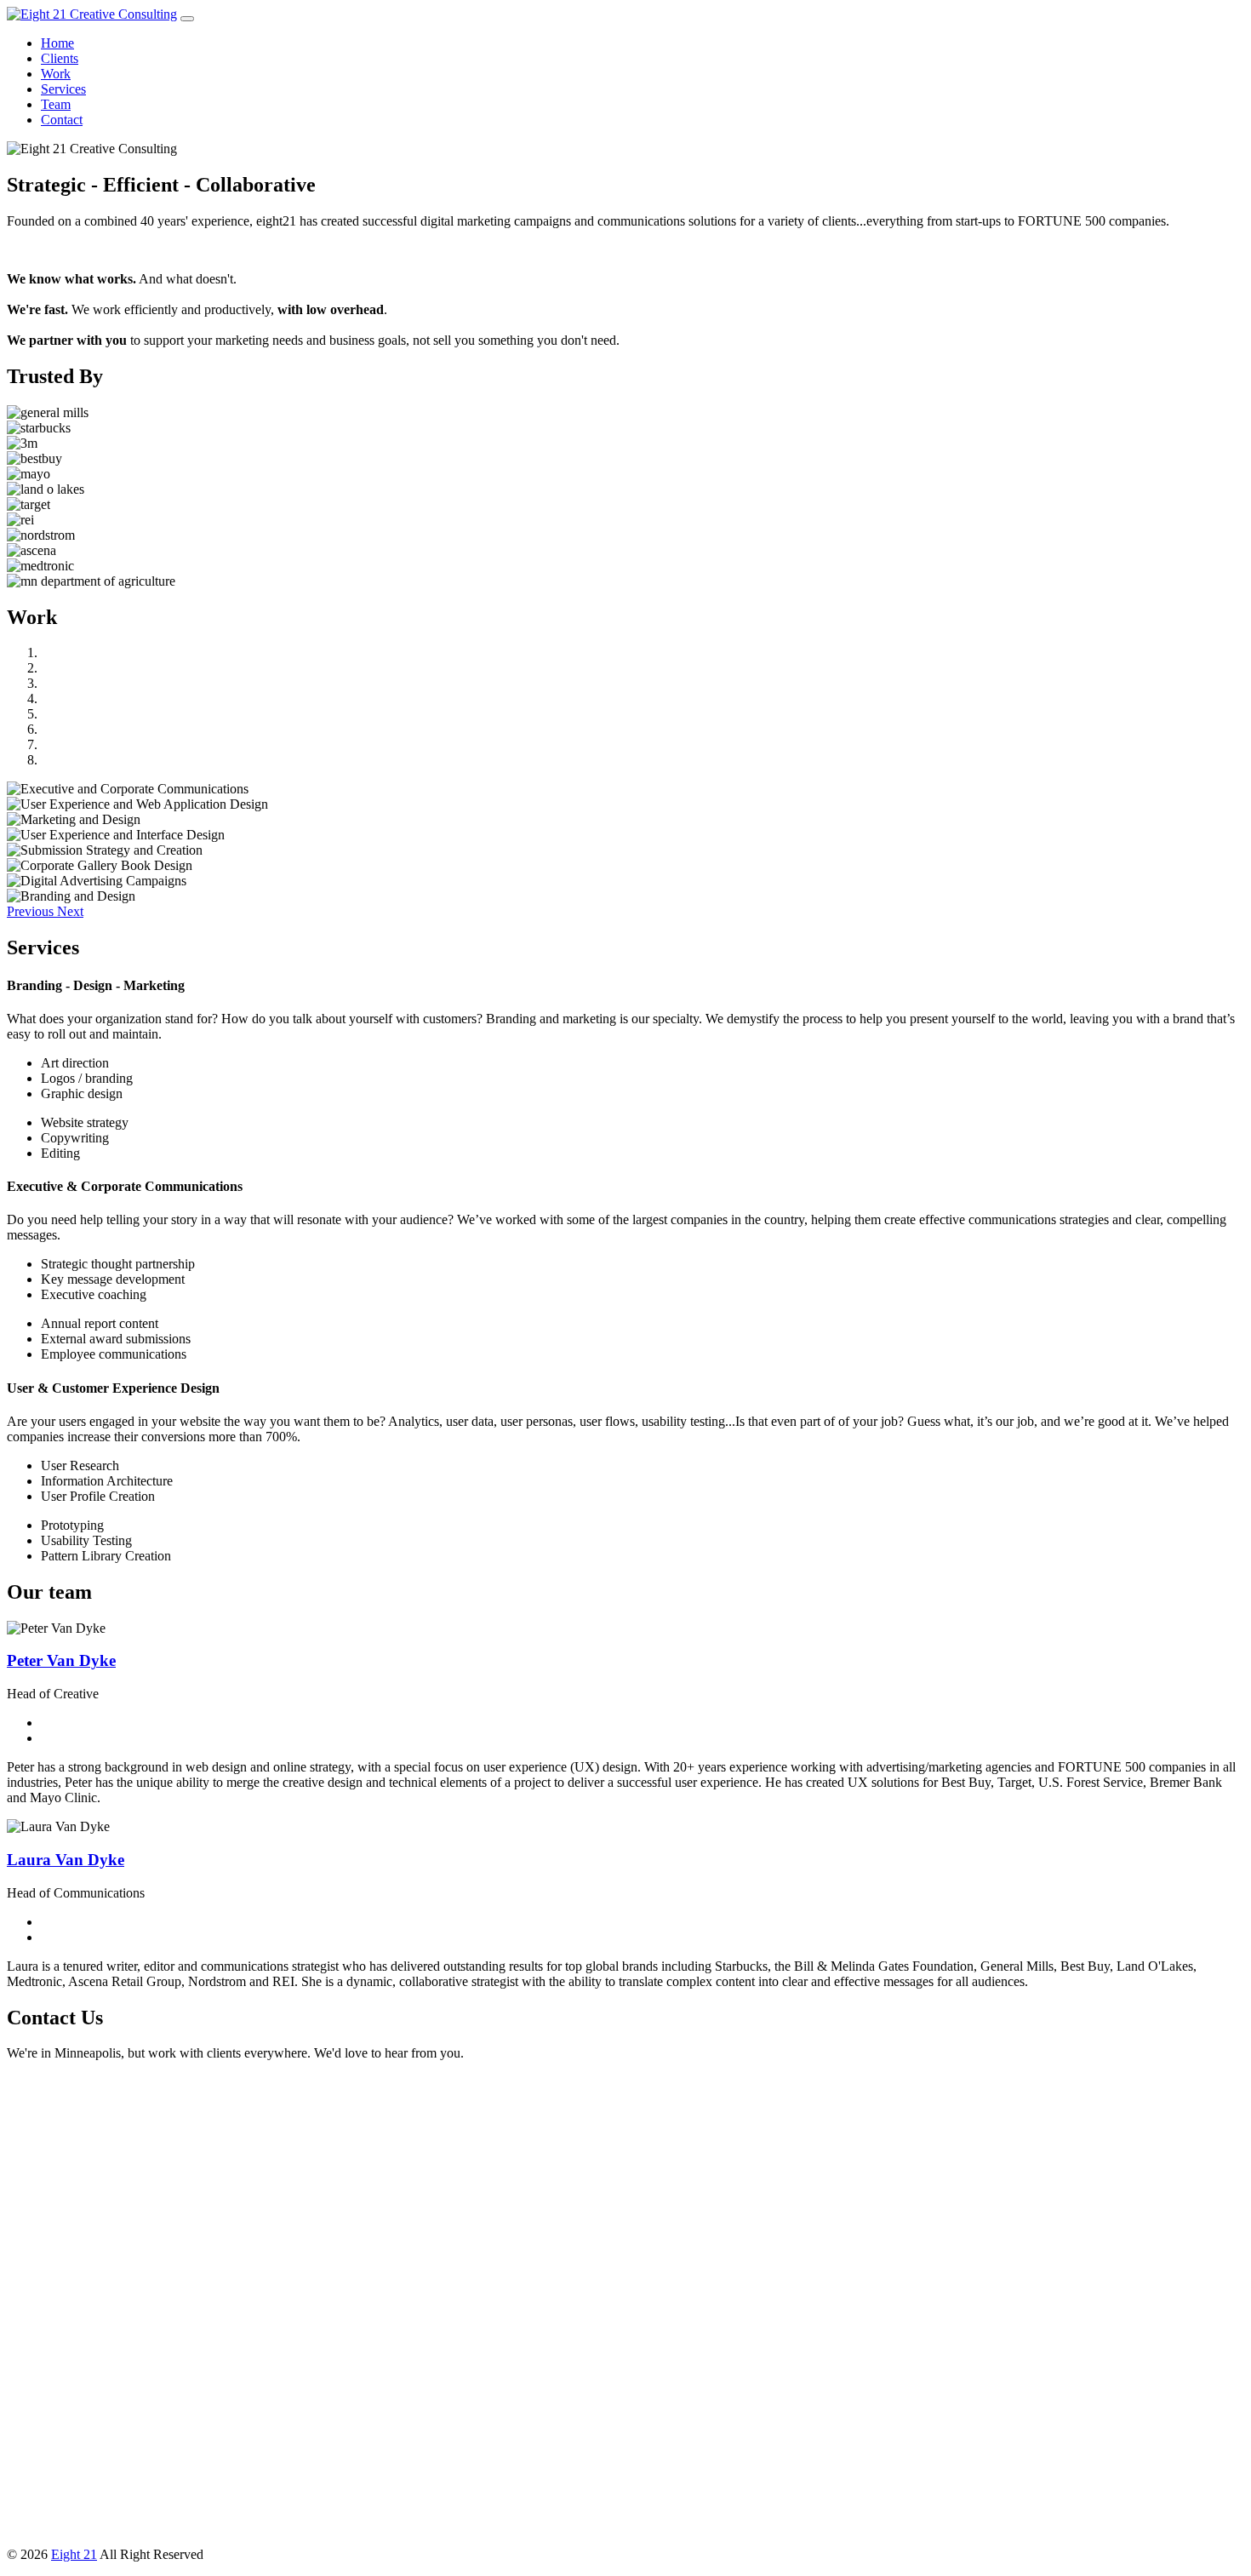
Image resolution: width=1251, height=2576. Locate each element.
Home (57, 43)
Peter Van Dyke (61, 1660)
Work (56, 74)
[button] (32, 911)
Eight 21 (74, 2554)
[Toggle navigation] (187, 19)
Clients (60, 58)
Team (56, 104)
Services (63, 89)
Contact (62, 120)
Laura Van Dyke (66, 1860)
